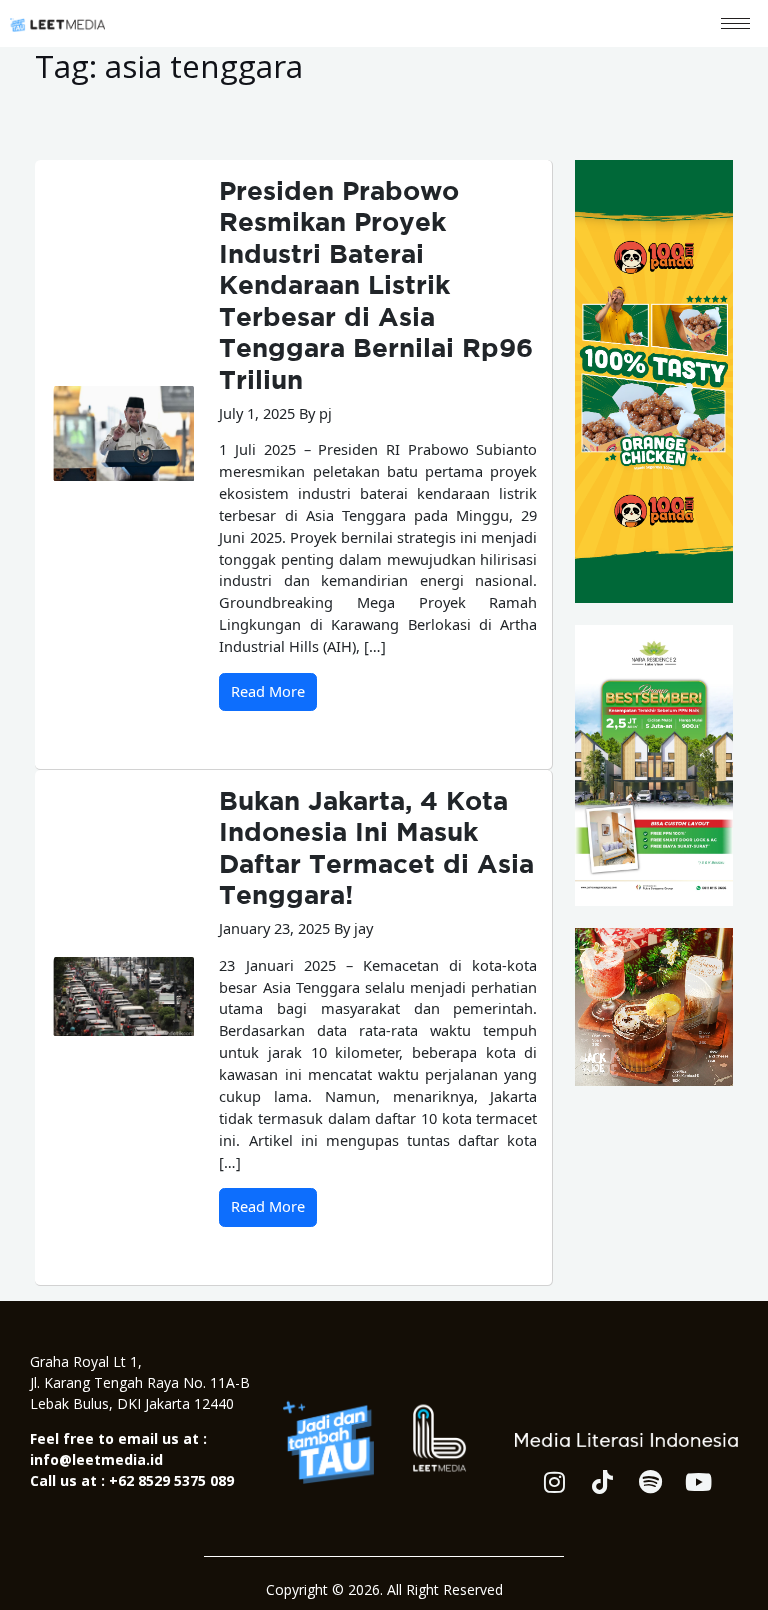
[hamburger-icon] (735, 23)
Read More (268, 691)
